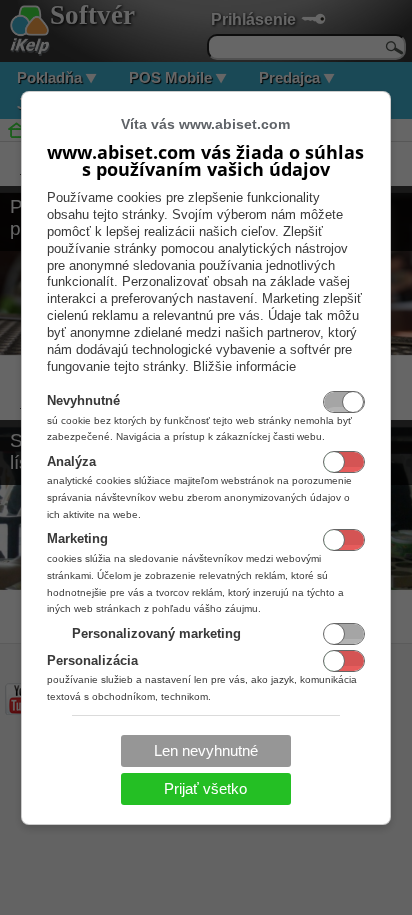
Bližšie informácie (244, 366)
